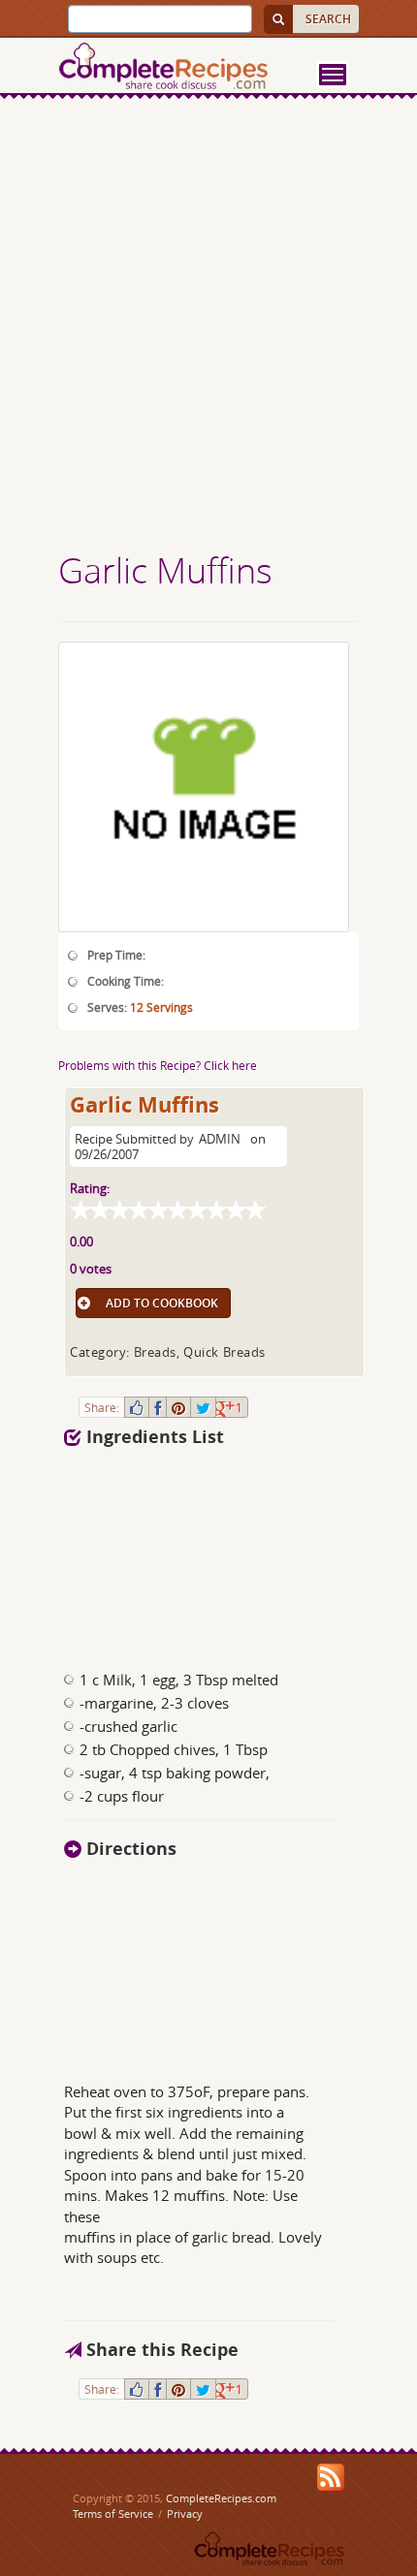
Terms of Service (113, 2513)
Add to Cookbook (162, 1303)
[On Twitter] (203, 1407)
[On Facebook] (158, 1407)
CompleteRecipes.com (221, 2498)
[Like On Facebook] (137, 1407)
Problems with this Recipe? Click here (158, 1065)
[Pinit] (178, 1407)
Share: (102, 1407)
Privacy (185, 2513)
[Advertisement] (208, 328)
